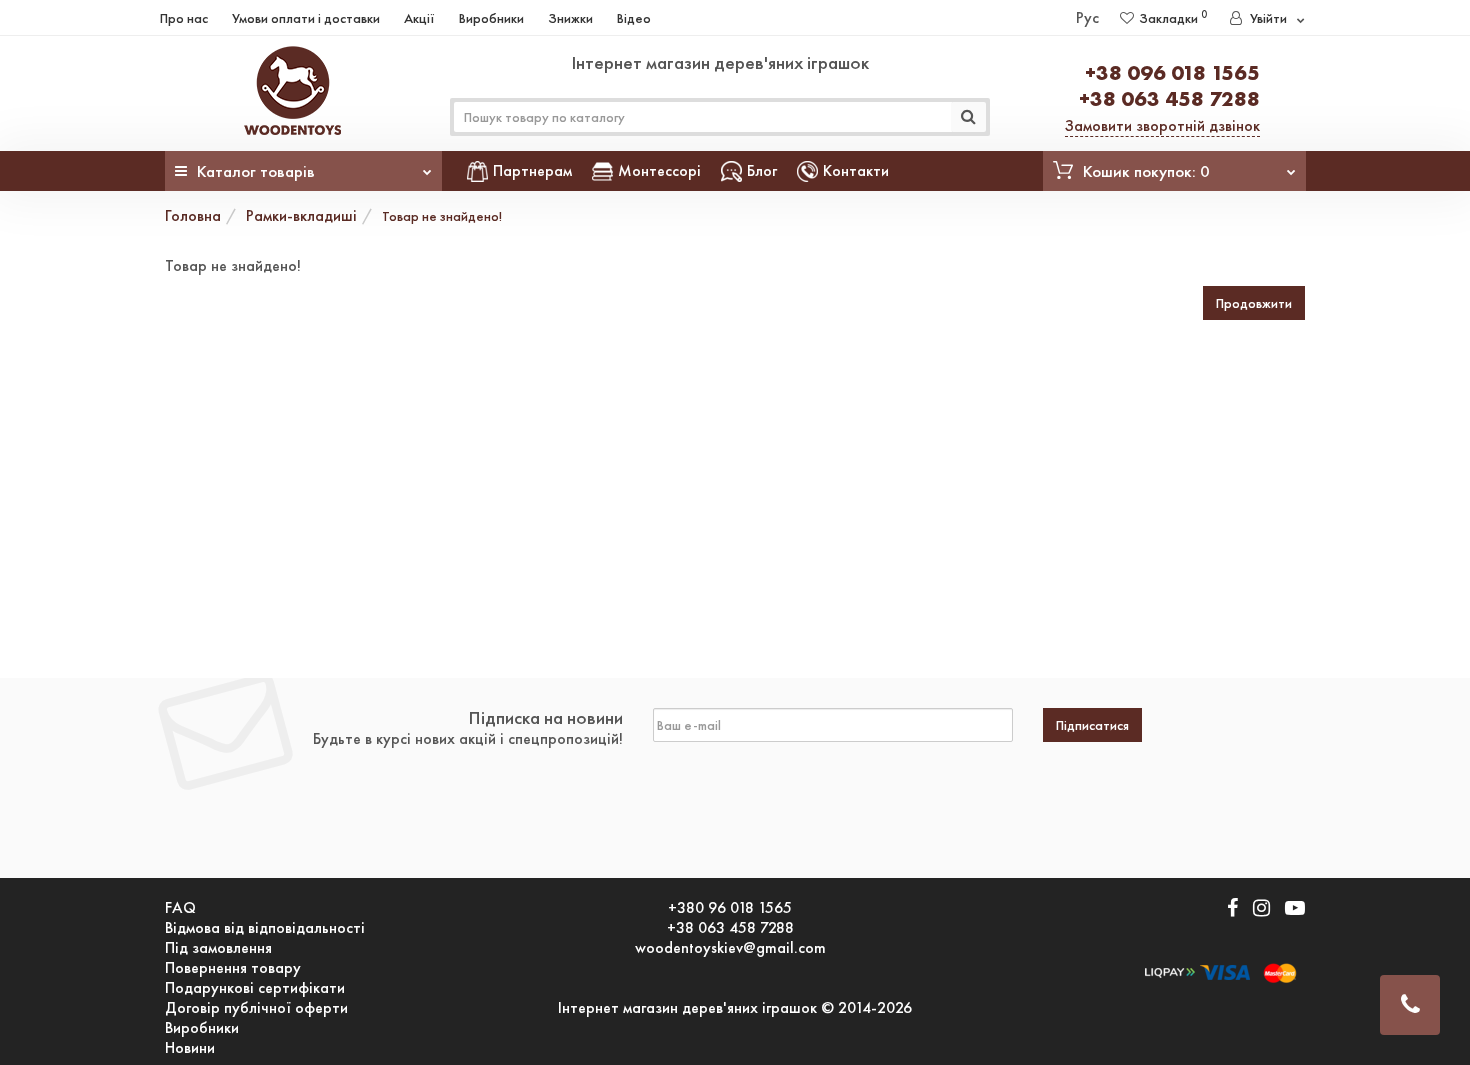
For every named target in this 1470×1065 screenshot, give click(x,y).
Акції (419, 18)
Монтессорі (659, 170)
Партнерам (532, 170)
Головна (193, 215)
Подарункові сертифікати (255, 988)
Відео (634, 18)
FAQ (180, 908)
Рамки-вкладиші (301, 215)
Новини (190, 1048)
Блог (762, 170)
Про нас (184, 18)
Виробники (491, 18)
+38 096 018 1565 (1172, 72)
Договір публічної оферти (256, 1008)
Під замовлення (218, 948)
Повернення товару (233, 968)
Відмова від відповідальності (265, 928)
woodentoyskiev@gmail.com (730, 948)
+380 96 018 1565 (730, 908)
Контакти (856, 170)
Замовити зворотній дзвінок (1162, 125)
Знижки (570, 18)
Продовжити (1254, 303)
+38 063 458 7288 (1169, 98)
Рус (1087, 17)
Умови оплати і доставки (306, 18)
